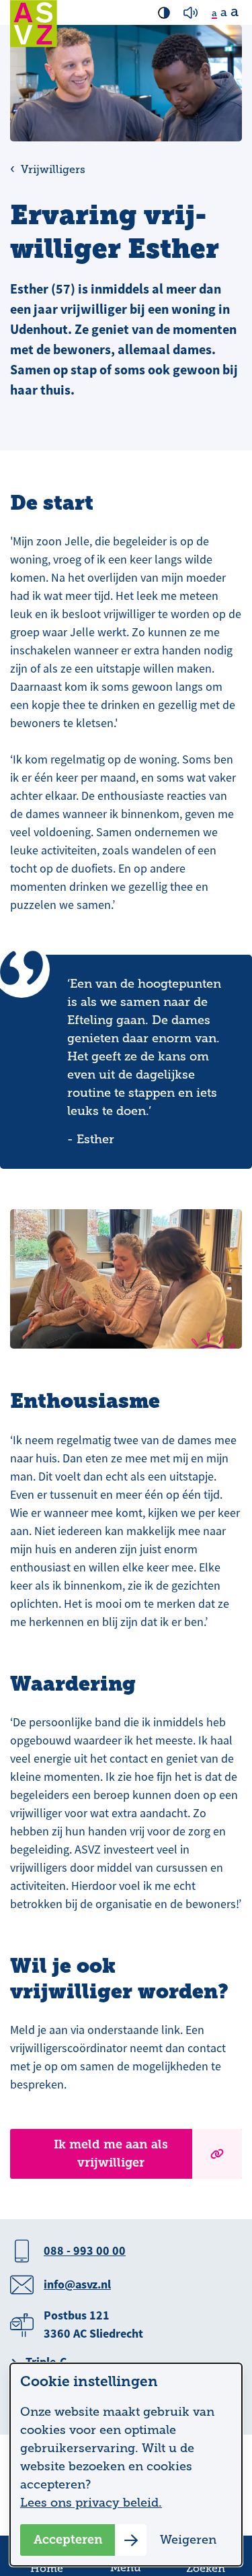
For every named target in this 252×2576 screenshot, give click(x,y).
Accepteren (68, 2540)
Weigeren (188, 2540)
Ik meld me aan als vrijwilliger (111, 2154)
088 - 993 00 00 (85, 2251)
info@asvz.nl (77, 2284)
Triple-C (46, 2362)
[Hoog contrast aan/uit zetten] (164, 13)
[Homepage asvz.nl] (34, 24)
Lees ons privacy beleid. (91, 2503)
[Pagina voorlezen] (191, 13)
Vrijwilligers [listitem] (52, 170)
